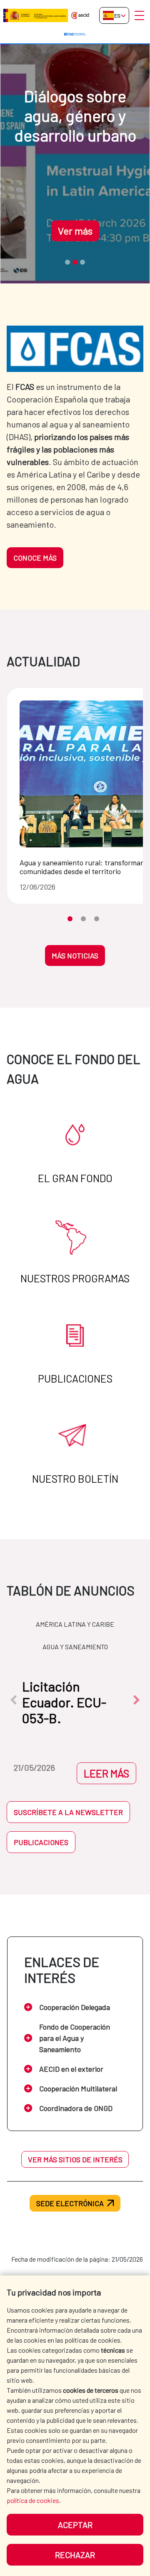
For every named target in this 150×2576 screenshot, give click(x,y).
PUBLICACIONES (41, 1842)
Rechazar (75, 2555)
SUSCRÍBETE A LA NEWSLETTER (68, 1812)
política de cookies (33, 2500)
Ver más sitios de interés (75, 2159)
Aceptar (75, 2525)
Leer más (106, 1773)
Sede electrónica (70, 2203)
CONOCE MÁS (35, 558)
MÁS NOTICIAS (75, 956)
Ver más (75, 231)
